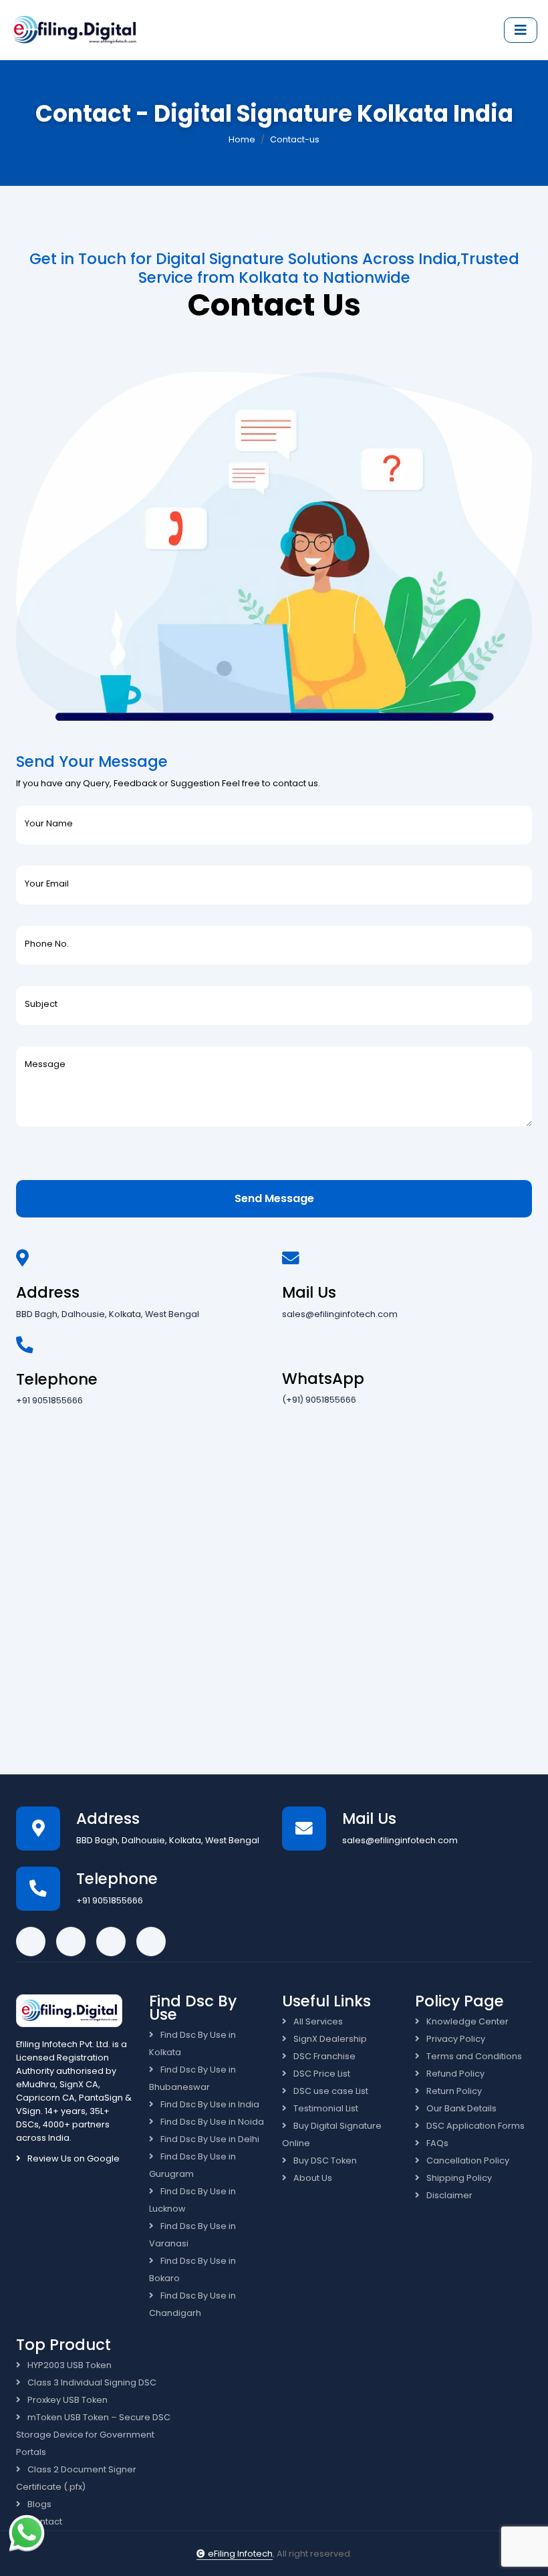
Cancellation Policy (467, 2160)
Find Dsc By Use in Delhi (209, 2139)
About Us (312, 2178)
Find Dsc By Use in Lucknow (192, 2200)
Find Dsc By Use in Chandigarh (192, 2304)
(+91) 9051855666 (319, 1400)
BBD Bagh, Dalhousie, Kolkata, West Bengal (108, 1314)
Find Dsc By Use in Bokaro (192, 2269)
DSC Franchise (323, 2056)
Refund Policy (454, 2074)
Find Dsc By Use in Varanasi (192, 2235)
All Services (317, 2021)
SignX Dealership (329, 2039)
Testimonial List (325, 2108)
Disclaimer (448, 2195)
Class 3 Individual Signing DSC (91, 2382)
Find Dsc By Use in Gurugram (192, 2165)
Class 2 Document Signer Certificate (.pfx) (76, 2478)
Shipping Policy (458, 2178)
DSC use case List (330, 2091)
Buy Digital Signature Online (332, 2134)
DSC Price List (321, 2074)
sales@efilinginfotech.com (340, 1314)
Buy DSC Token (324, 2160)
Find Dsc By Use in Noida (211, 2122)
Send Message (274, 1198)
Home (242, 139)
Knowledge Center (466, 2021)
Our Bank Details (460, 2108)
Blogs (38, 2504)
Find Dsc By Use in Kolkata (192, 2043)
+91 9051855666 (49, 1400)
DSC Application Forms (474, 2126)
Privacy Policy (455, 2039)
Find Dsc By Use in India (209, 2104)
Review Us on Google (73, 2158)
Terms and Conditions (473, 2056)
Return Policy (453, 2091)
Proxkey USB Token (66, 2400)
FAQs (436, 2143)
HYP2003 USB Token (68, 2365)
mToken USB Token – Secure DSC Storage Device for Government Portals (93, 2435)
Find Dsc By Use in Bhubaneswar (192, 2078)
